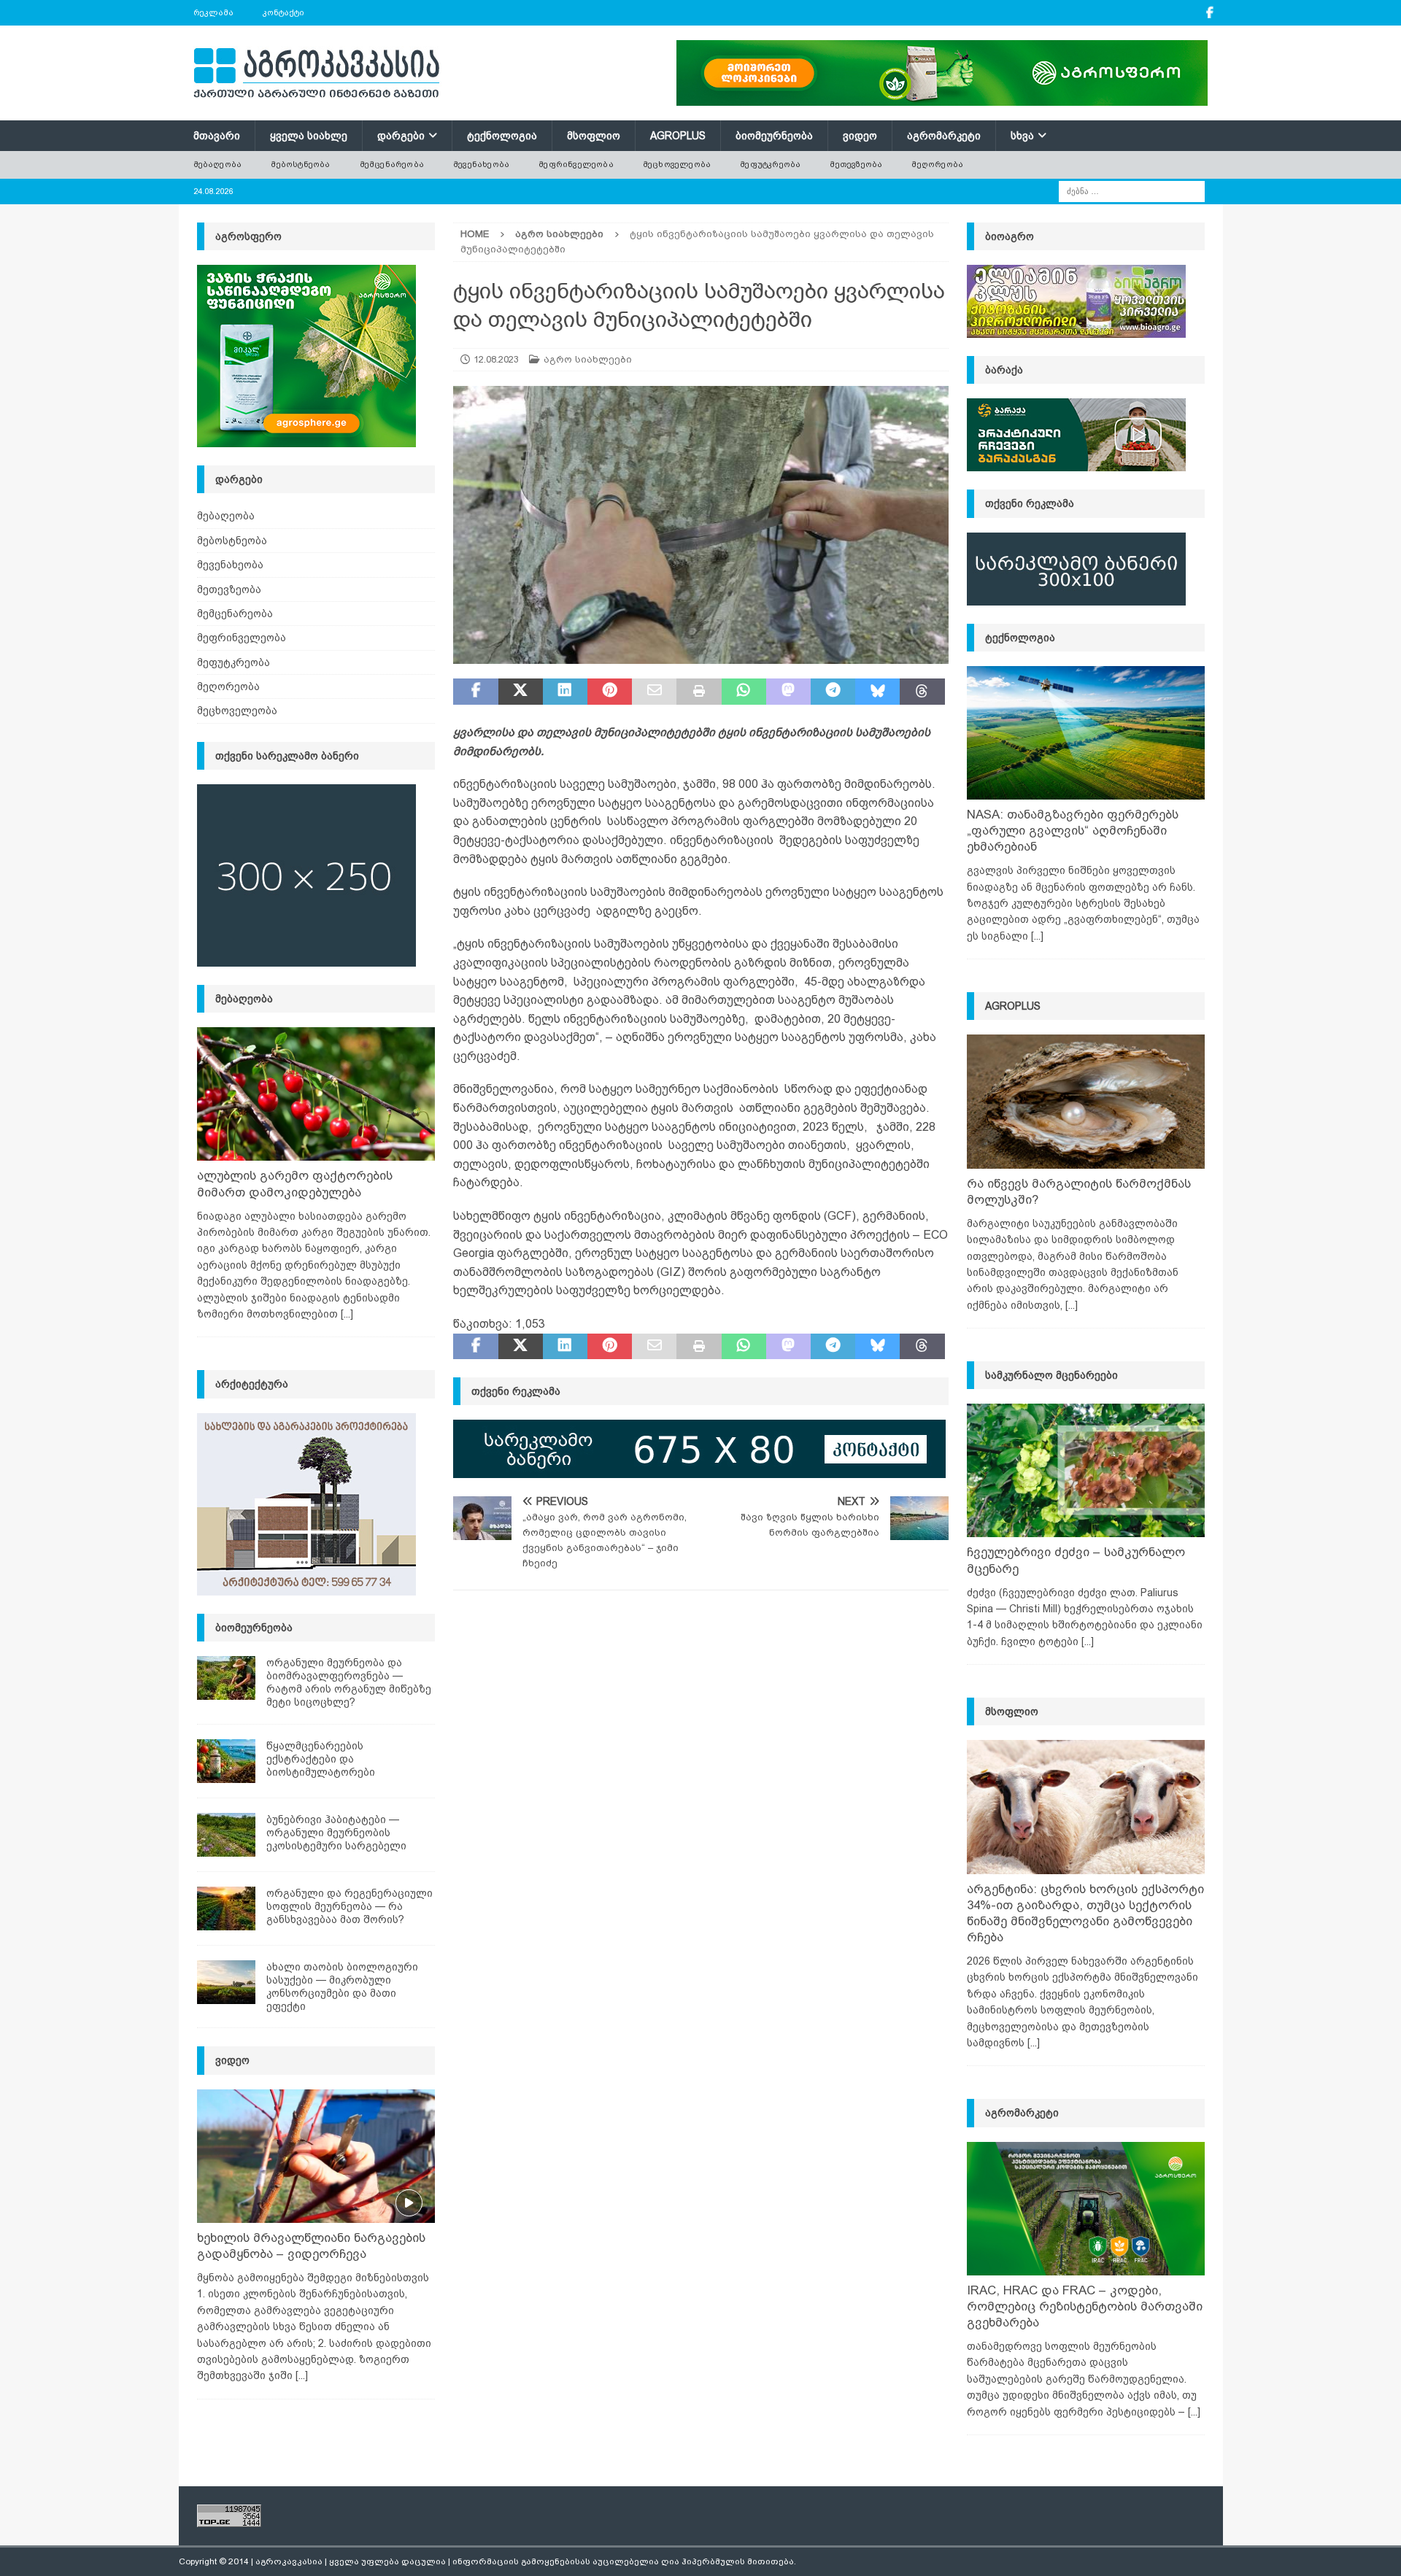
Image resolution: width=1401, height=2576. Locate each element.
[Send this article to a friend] (654, 692)
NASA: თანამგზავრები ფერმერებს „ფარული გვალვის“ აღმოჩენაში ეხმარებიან (1073, 831)
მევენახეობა (481, 164)
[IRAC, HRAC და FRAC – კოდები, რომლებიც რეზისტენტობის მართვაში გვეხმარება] (1086, 2209)
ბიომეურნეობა (774, 136)
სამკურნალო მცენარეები (1051, 1375)
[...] (347, 1314)
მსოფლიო (594, 136)
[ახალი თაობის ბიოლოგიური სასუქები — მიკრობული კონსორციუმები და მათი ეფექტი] (226, 1982)
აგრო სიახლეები (588, 359)
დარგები (401, 136)
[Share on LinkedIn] (565, 692)
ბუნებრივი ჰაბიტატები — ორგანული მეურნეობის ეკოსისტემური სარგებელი (336, 1833)
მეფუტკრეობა (770, 164)
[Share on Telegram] (833, 692)
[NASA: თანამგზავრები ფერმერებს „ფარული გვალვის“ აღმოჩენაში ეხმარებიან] (1086, 733)
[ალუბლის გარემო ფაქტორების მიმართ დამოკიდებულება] (316, 1094)
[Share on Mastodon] (788, 692)
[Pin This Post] (610, 692)
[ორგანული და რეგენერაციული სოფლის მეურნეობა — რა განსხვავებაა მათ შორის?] (226, 1908)
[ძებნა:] (1132, 190)
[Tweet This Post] (521, 692)
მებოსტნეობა (300, 164)
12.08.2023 (496, 359)
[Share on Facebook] (475, 692)
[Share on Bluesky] (877, 692)
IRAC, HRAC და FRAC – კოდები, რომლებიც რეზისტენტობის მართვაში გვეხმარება (1085, 2306)
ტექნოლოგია (502, 136)
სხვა (1022, 136)
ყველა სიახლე (309, 136)
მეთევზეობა (856, 164)
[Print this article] (699, 692)
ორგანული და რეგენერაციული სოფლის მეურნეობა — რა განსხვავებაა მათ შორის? (350, 1906)
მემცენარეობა (392, 164)
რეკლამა (213, 12)
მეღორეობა (937, 164)
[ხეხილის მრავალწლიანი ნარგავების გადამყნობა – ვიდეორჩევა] (316, 2156)
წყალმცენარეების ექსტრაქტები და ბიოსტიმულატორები (321, 1759)
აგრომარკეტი (944, 136)
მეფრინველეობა (576, 164)
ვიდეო (860, 136)
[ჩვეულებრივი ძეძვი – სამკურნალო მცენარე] (1086, 1470)
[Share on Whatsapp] (744, 692)
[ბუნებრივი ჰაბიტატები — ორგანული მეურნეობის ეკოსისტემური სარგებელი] (226, 1835)
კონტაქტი (283, 12)
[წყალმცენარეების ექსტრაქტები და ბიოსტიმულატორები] (226, 1761)
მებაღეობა (218, 164)
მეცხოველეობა (677, 164)
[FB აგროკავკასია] (1210, 13)
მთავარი (217, 136)
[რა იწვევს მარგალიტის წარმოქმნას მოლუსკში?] (1086, 1101)
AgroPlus (678, 136)
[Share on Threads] (922, 692)
